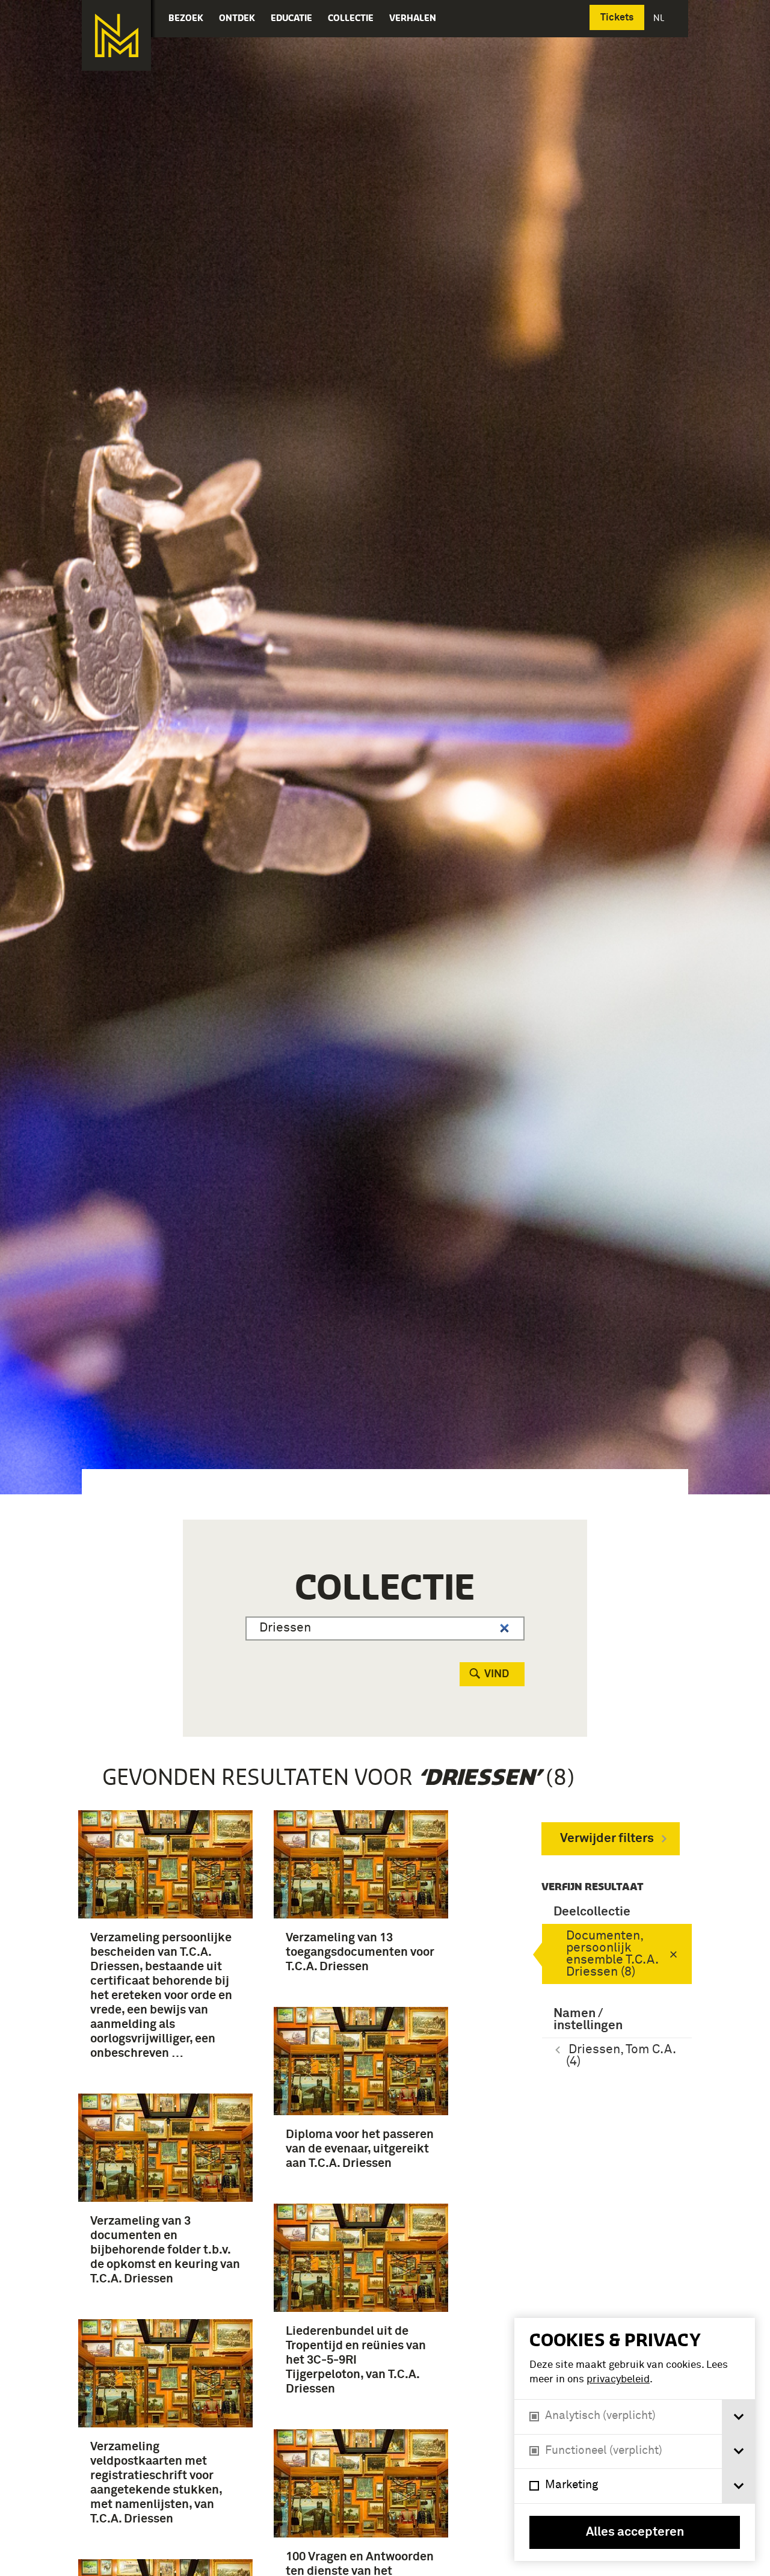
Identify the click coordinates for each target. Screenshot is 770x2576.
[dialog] (635, 2439)
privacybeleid (618, 2380)
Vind (497, 1674)
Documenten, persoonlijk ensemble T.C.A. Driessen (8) (612, 1954)
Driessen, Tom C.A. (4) (621, 2056)
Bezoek (186, 18)
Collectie (351, 18)
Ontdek (237, 18)
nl (660, 18)
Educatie (291, 18)
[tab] (738, 2417)
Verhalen (413, 18)
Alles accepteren (635, 2532)
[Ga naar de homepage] (116, 35)
